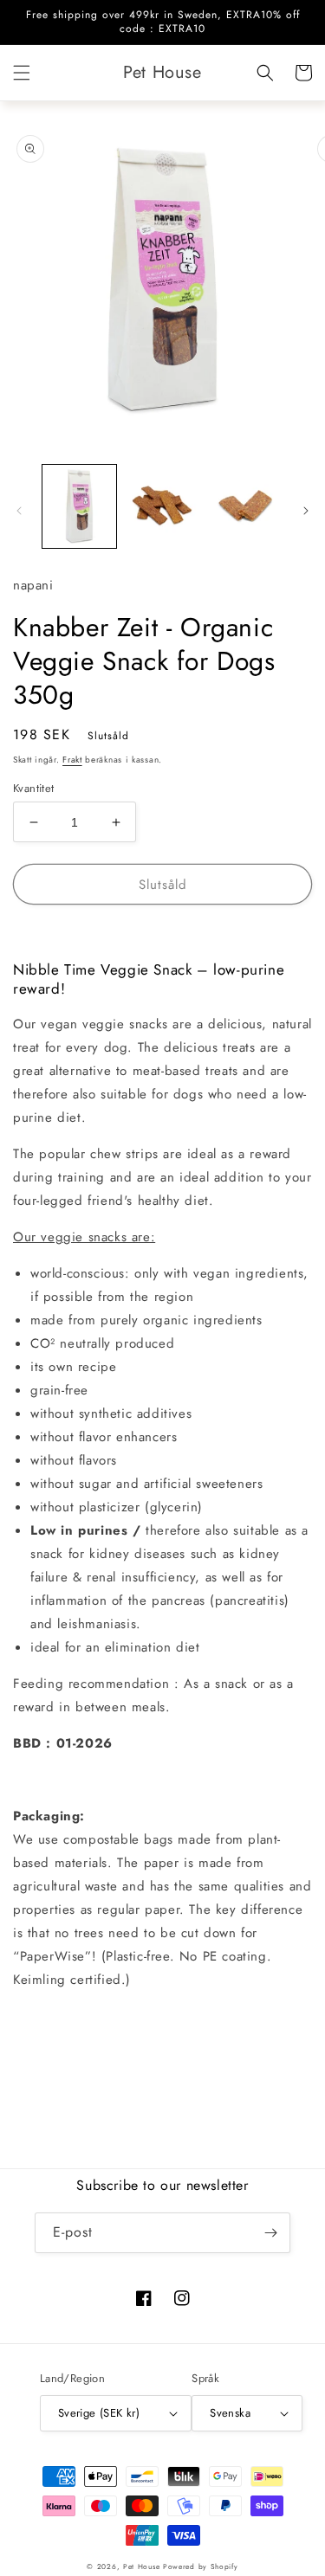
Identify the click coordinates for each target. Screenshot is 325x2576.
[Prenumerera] (270, 2233)
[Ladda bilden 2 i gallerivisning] (162, 506)
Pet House (143, 2566)
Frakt (72, 760)
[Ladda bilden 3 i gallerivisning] (245, 506)
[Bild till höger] (306, 511)
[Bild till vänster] (19, 511)
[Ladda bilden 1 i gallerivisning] (79, 506)
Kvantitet (34, 788)
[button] (22, 73)
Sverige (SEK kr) (99, 2413)
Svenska (230, 2413)
